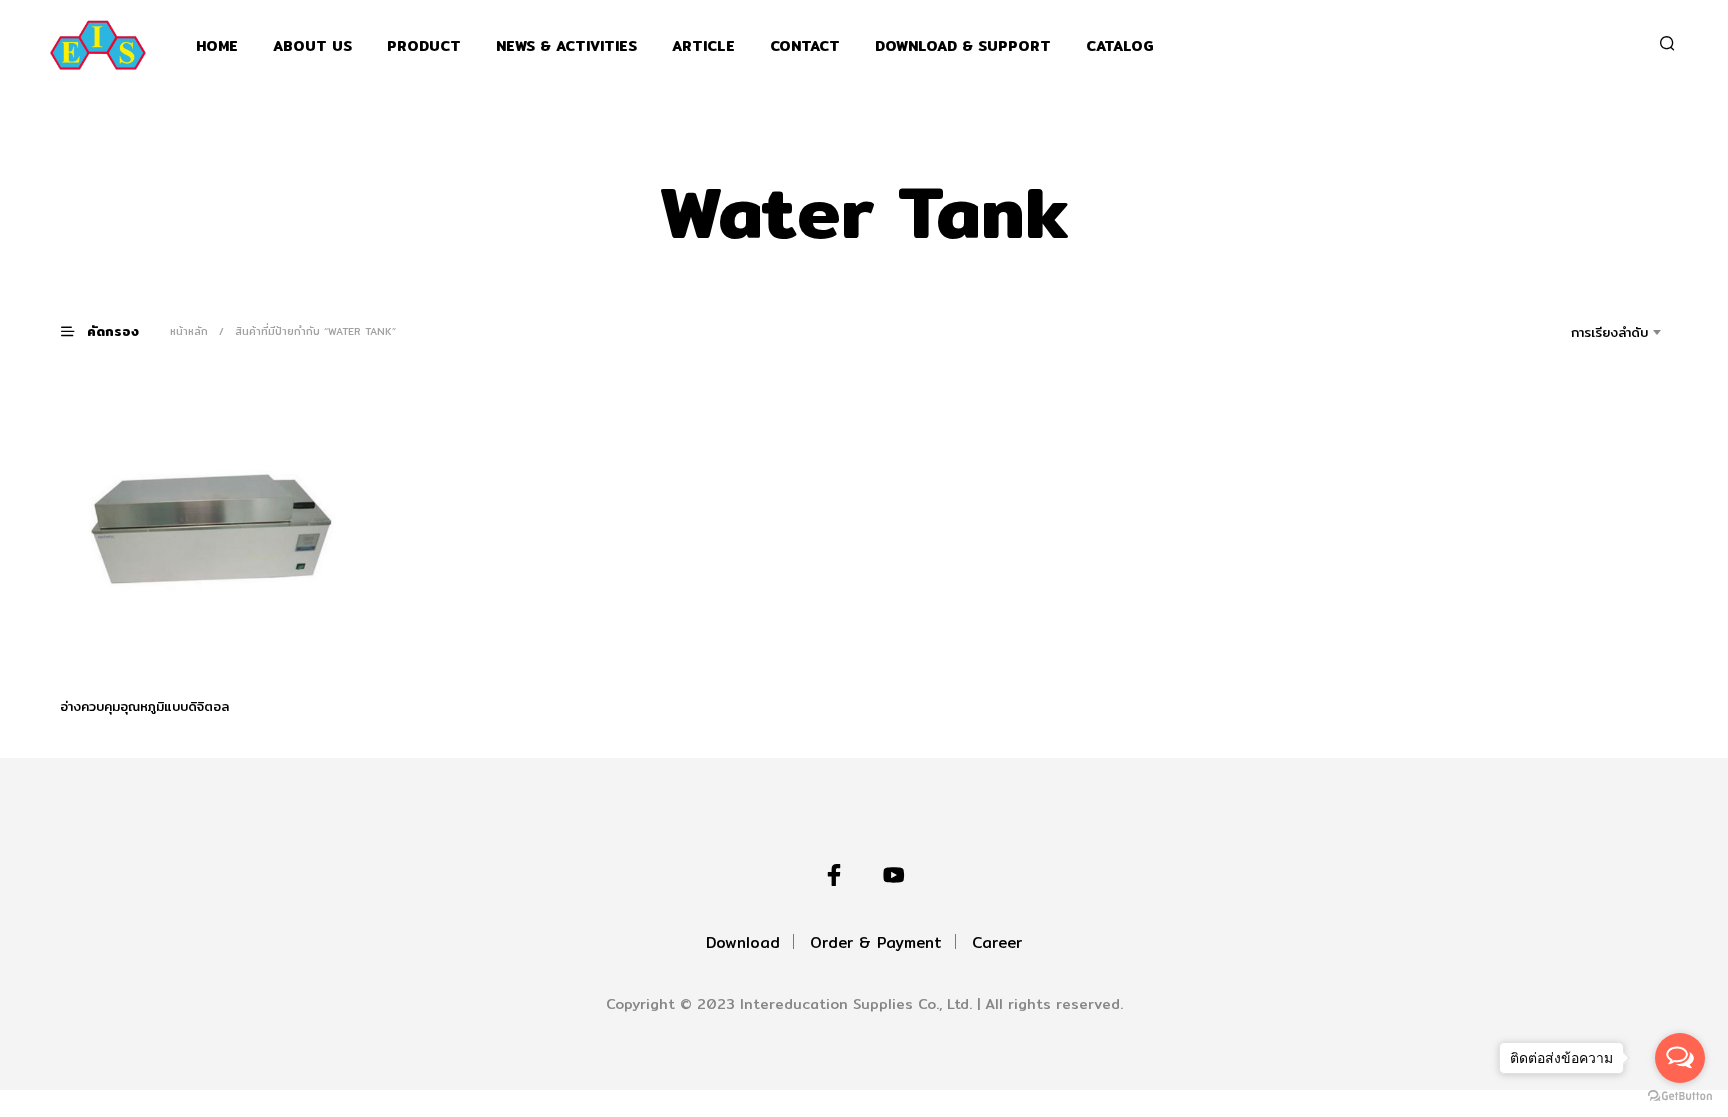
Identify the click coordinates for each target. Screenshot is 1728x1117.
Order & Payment (876, 942)
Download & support (963, 46)
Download (743, 942)
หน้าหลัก (189, 331)
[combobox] (1581, 332)
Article (703, 46)
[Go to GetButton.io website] (1680, 1096)
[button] (112, 330)
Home (217, 46)
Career (997, 942)
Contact (805, 46)
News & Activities (566, 46)
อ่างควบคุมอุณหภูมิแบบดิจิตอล (144, 705)
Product (424, 46)
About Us (312, 46)
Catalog (1120, 46)
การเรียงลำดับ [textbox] (1609, 332)
